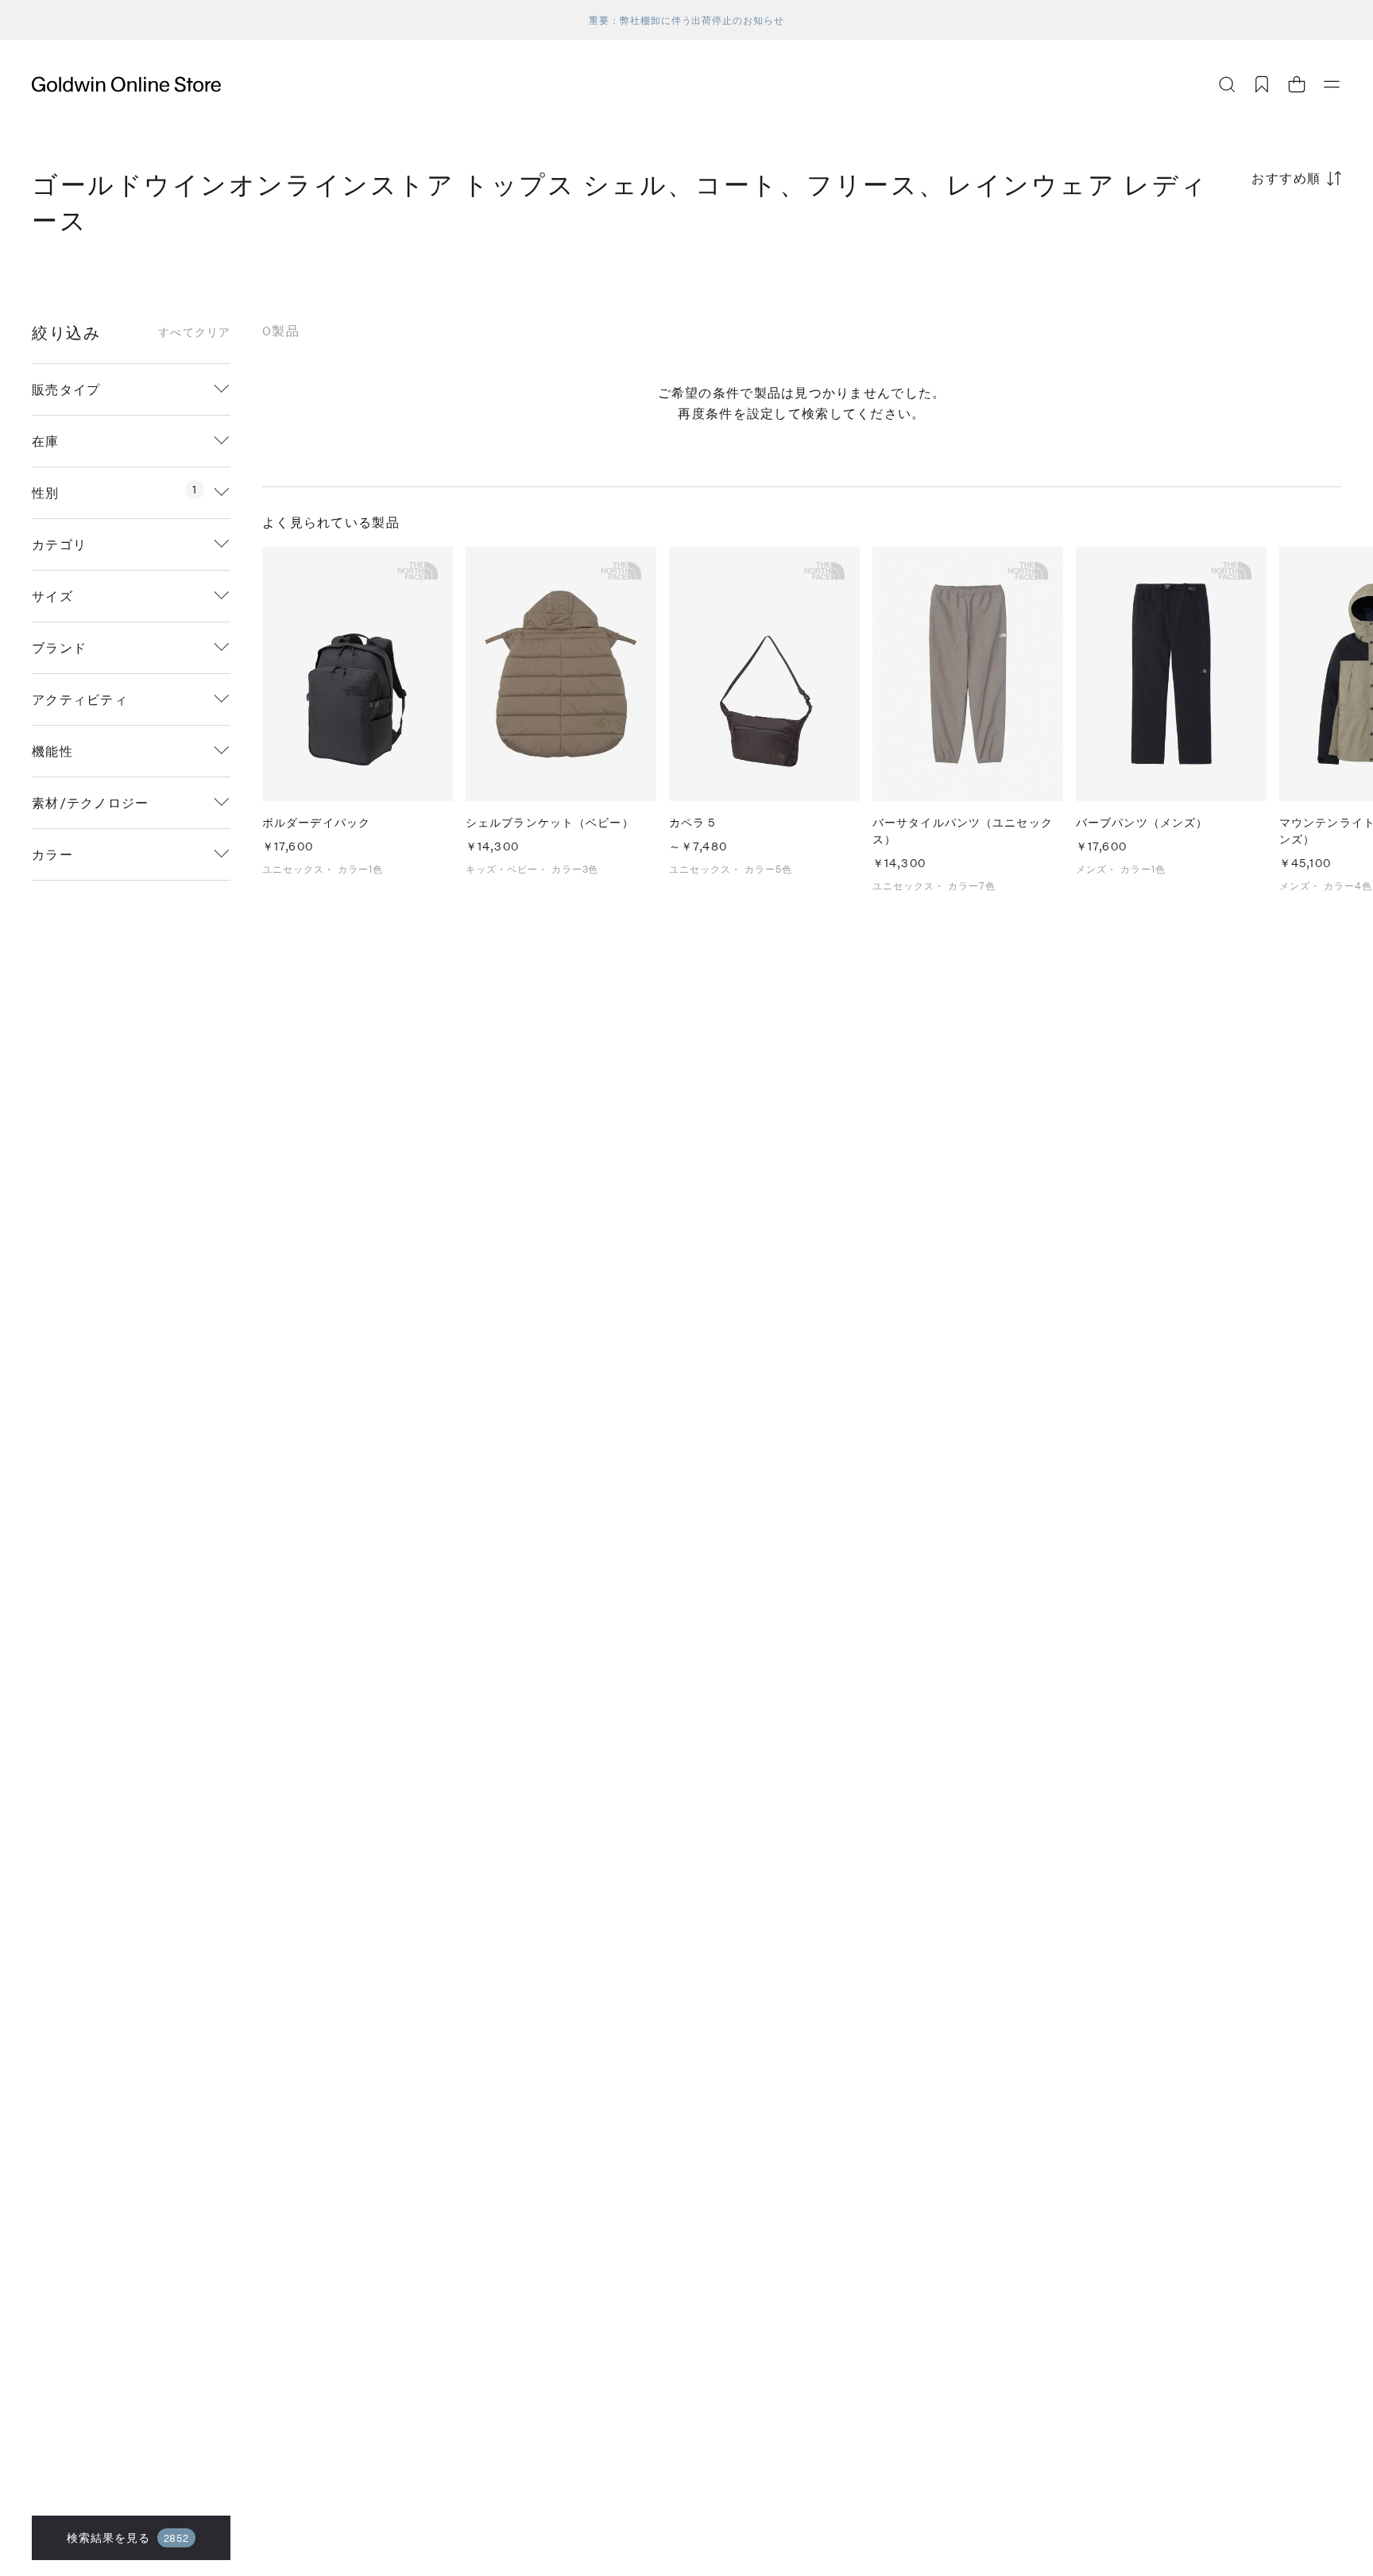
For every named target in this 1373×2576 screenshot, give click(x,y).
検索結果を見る (128, 2537)
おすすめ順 (1286, 178)
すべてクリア (194, 332)
